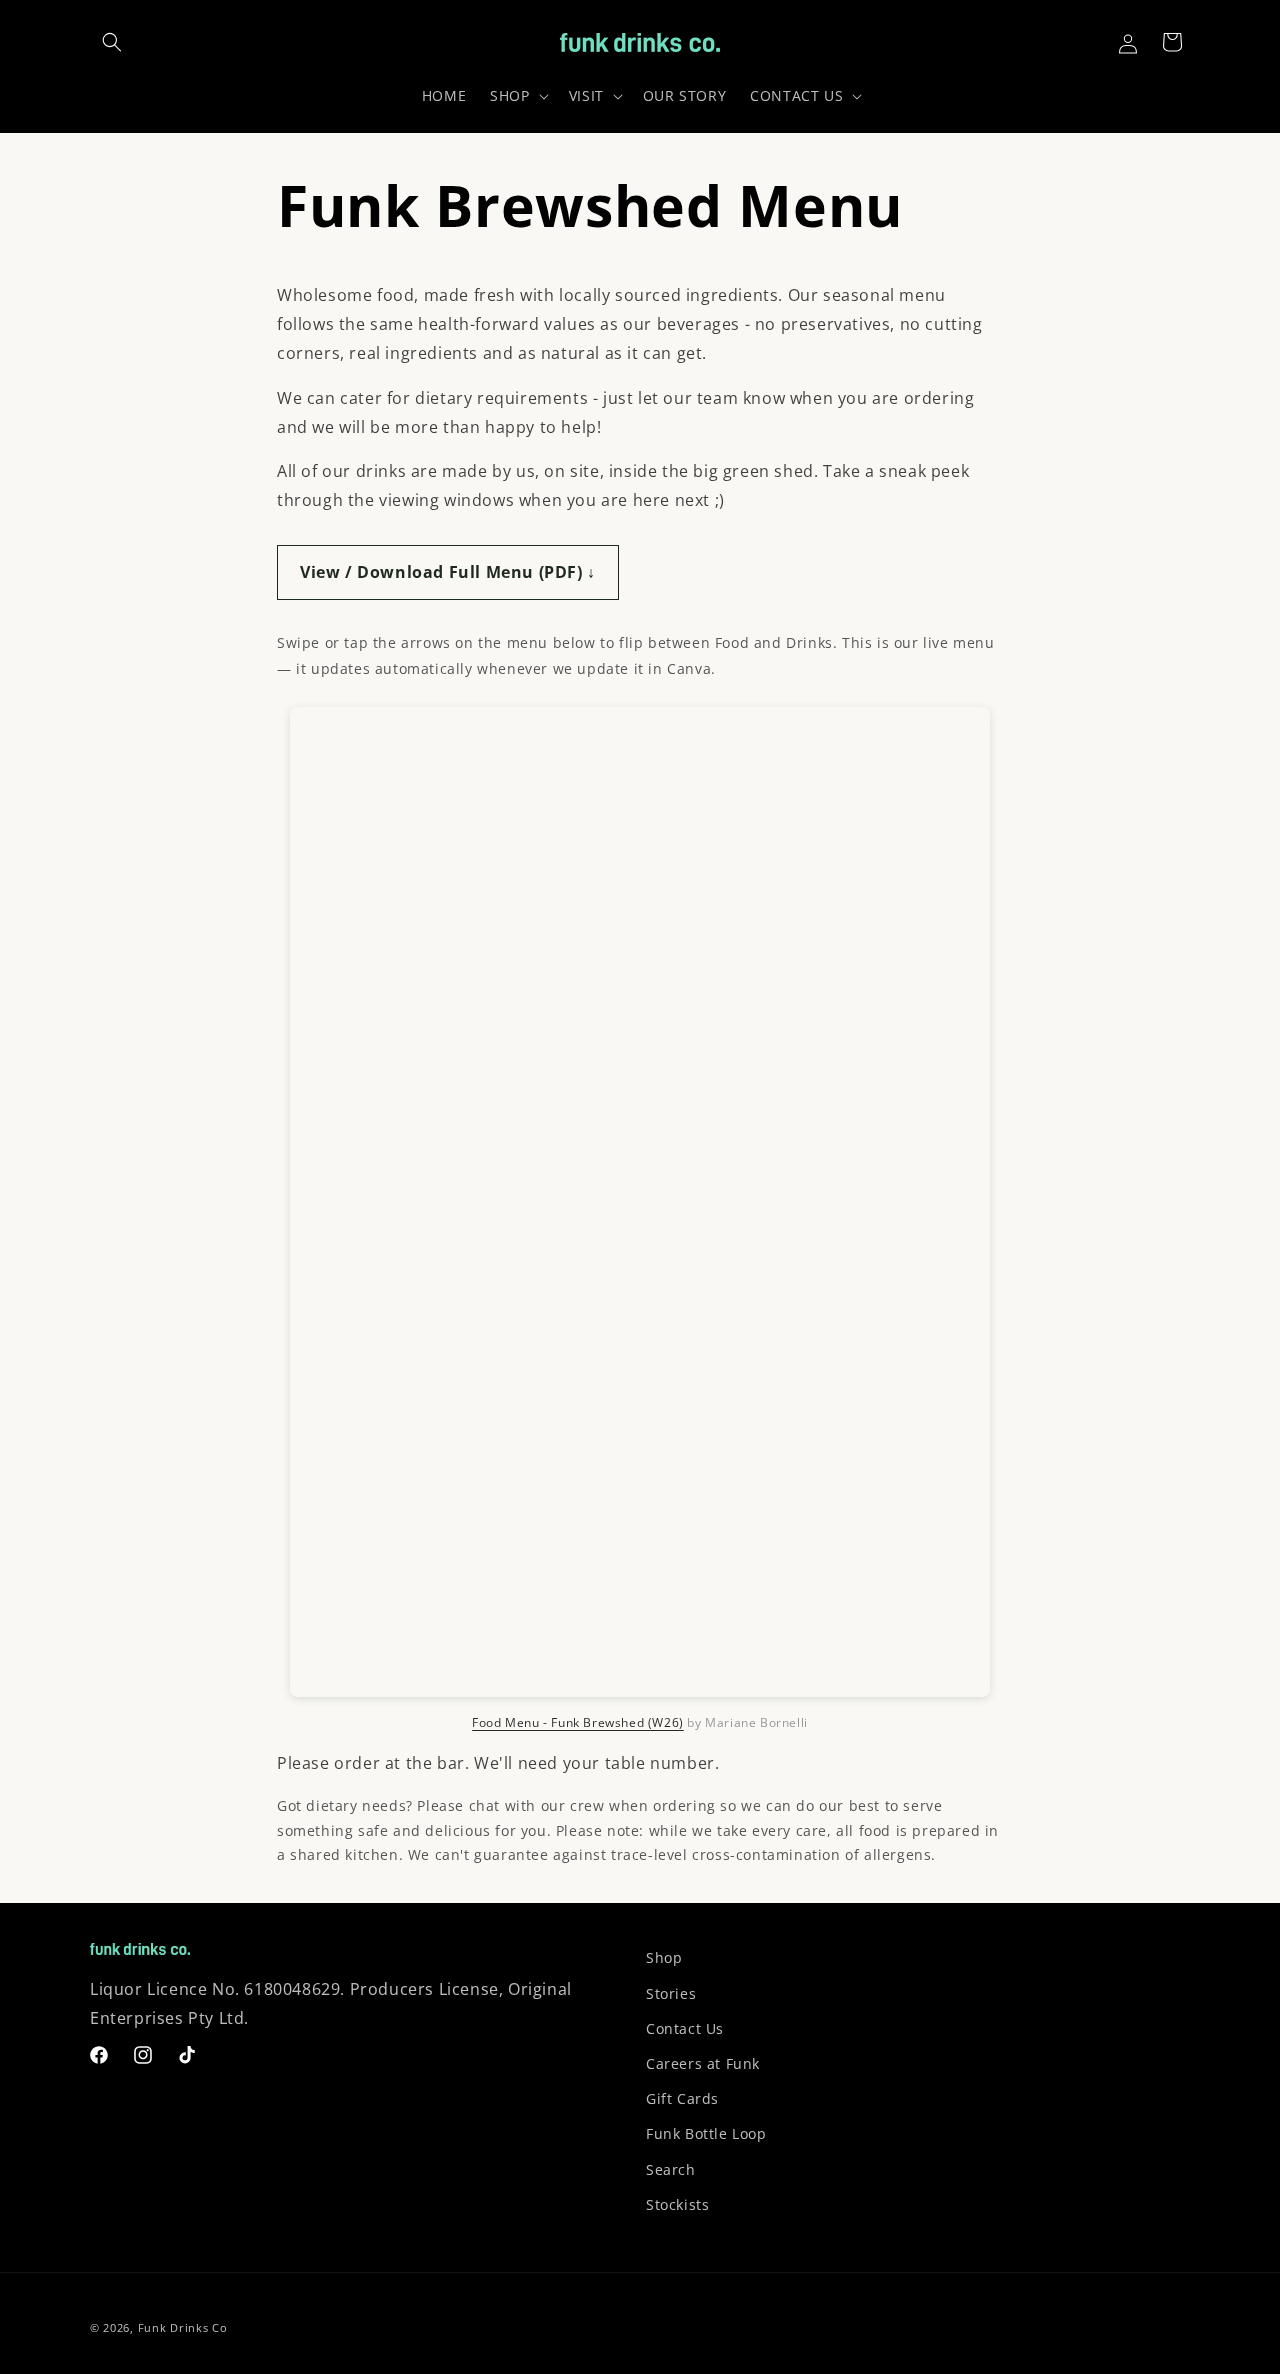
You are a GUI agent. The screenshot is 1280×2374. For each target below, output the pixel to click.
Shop (664, 1957)
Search (671, 2169)
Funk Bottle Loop (706, 2133)
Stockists (677, 2204)
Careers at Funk (703, 2063)
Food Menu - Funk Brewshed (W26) (578, 1722)
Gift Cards (682, 2098)
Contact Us (685, 2028)
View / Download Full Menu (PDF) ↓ (448, 572)
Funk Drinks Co (183, 2327)
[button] (112, 42)
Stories (671, 1993)
